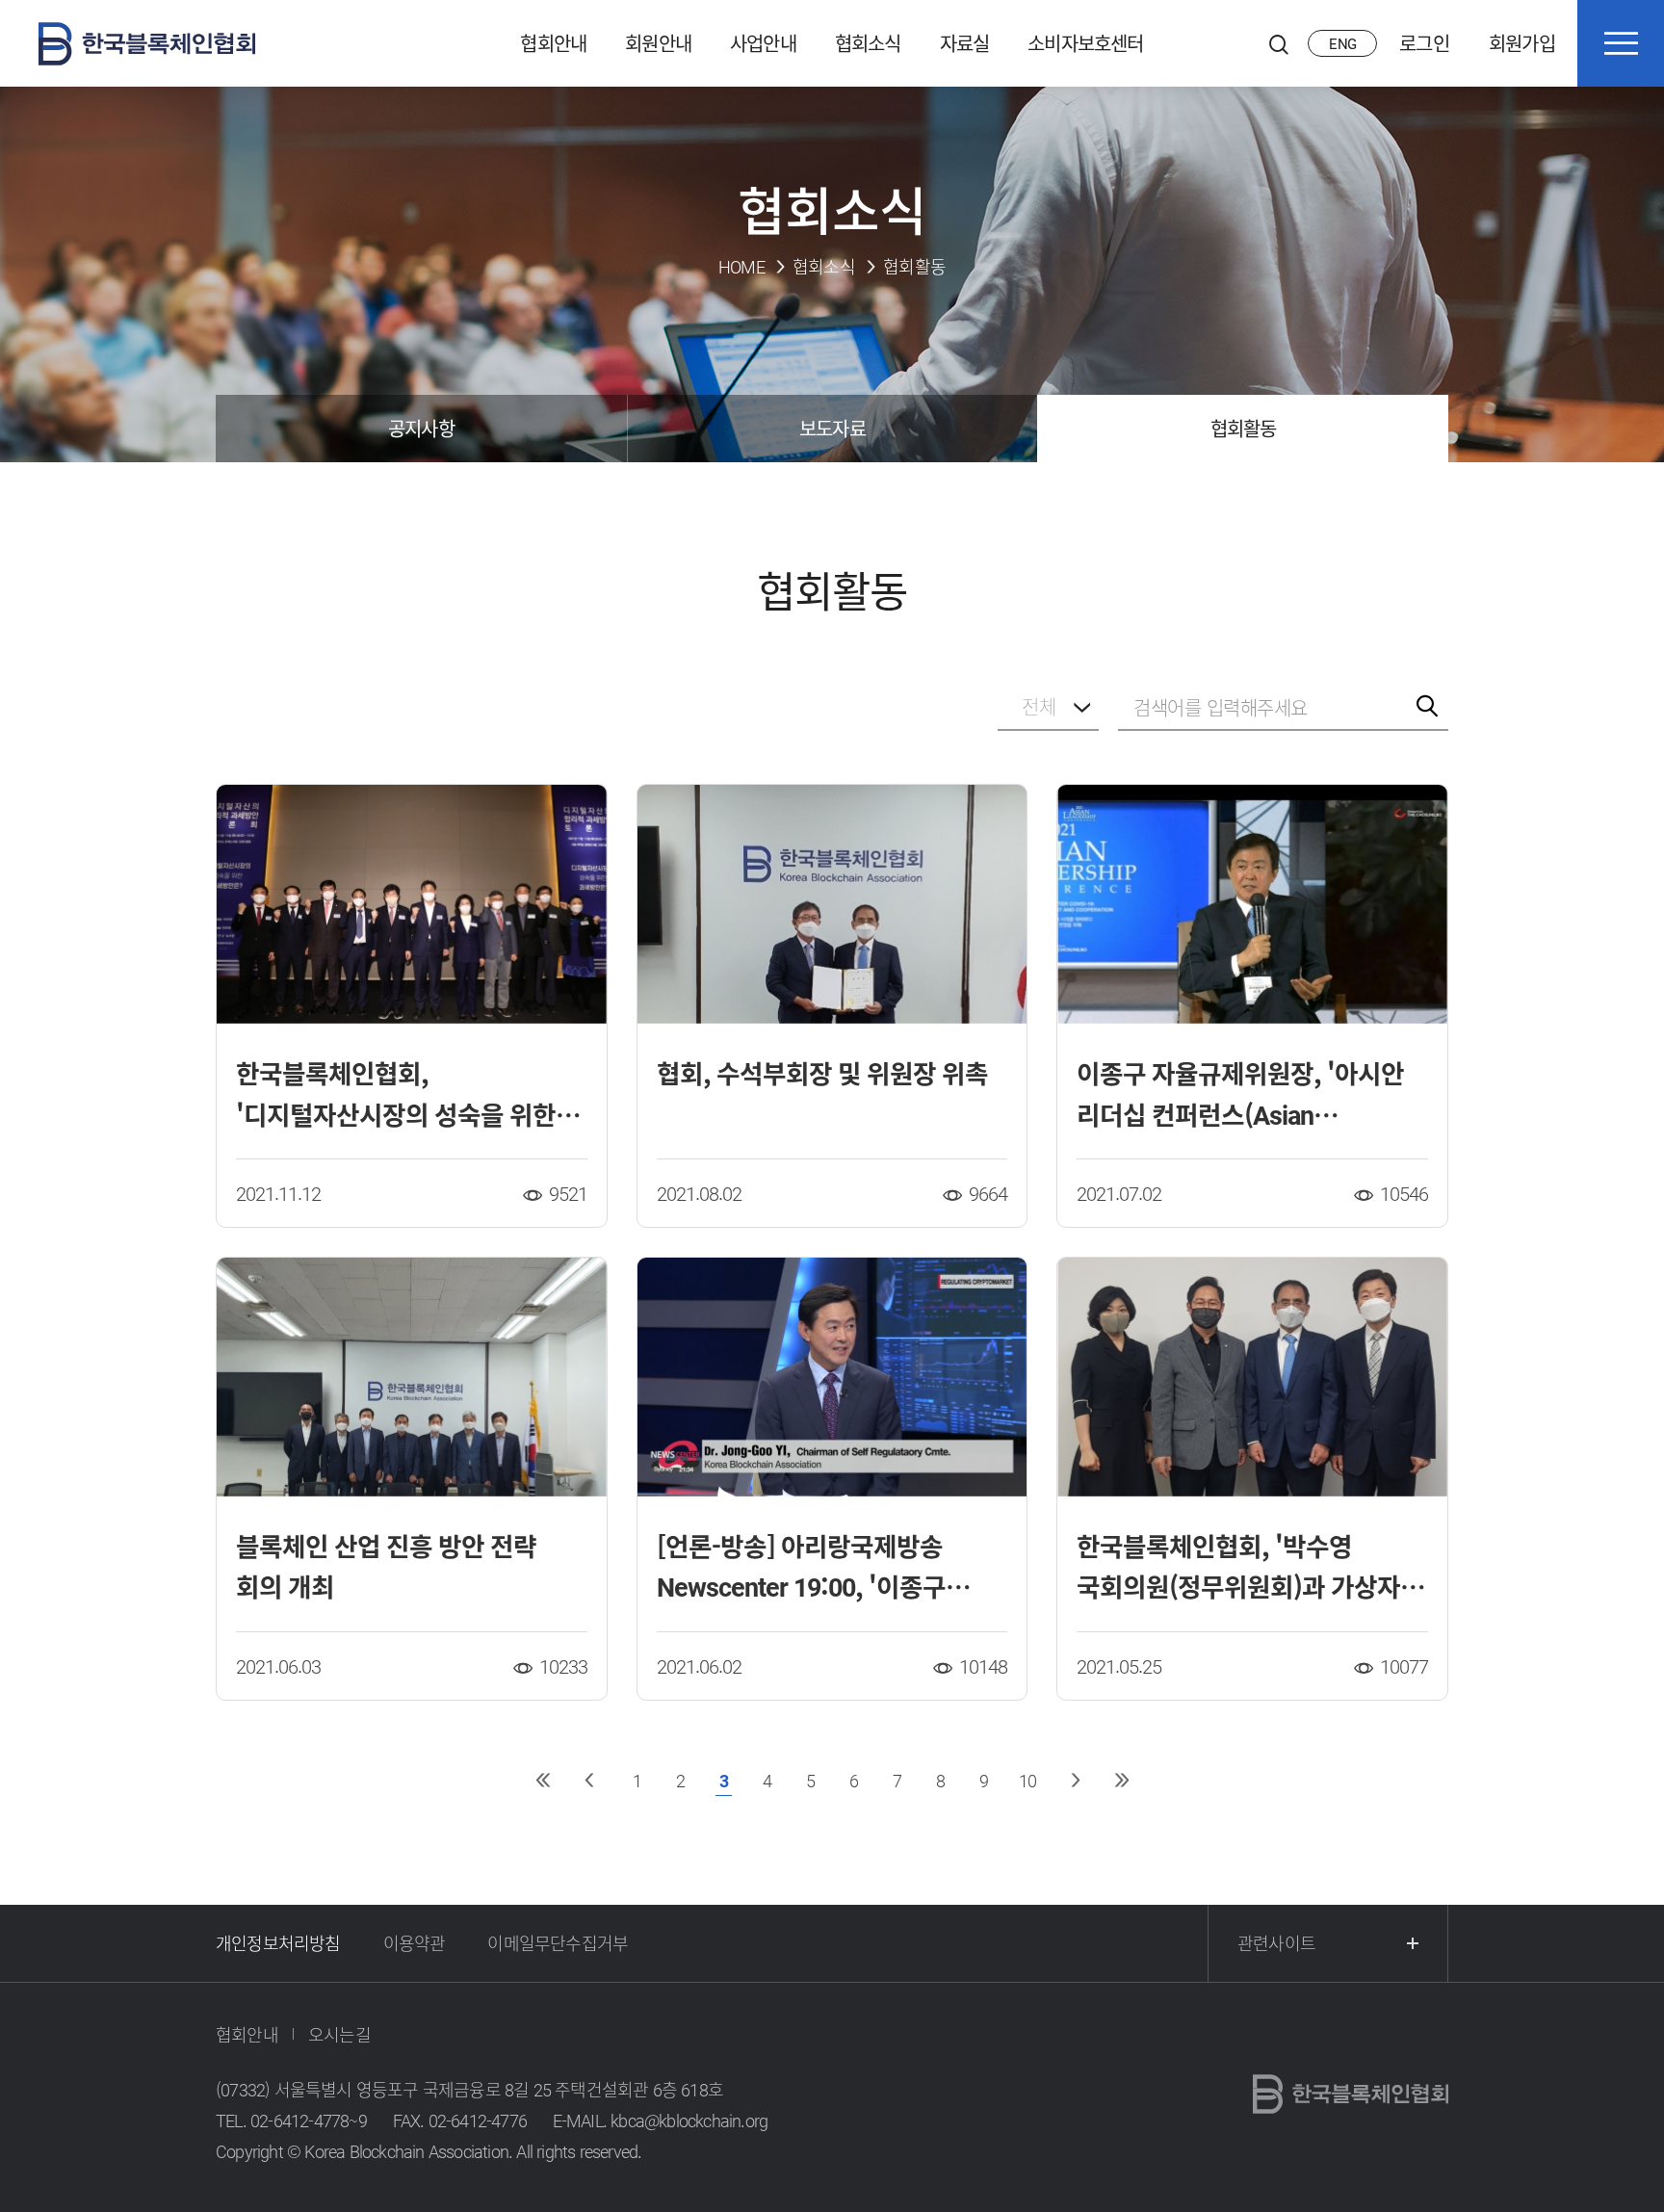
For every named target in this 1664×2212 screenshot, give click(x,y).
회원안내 (658, 43)
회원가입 (1522, 43)
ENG (1342, 43)
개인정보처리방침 (278, 1943)
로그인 (1424, 43)
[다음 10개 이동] (1121, 1780)
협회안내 (553, 43)
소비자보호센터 (1085, 43)
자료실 (965, 43)
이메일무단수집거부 (558, 1943)
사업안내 (763, 43)
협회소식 (868, 43)
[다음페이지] (1075, 1780)
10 (1027, 1780)
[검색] (1279, 43)
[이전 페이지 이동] (589, 1780)
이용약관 (415, 1943)
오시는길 (339, 2034)
